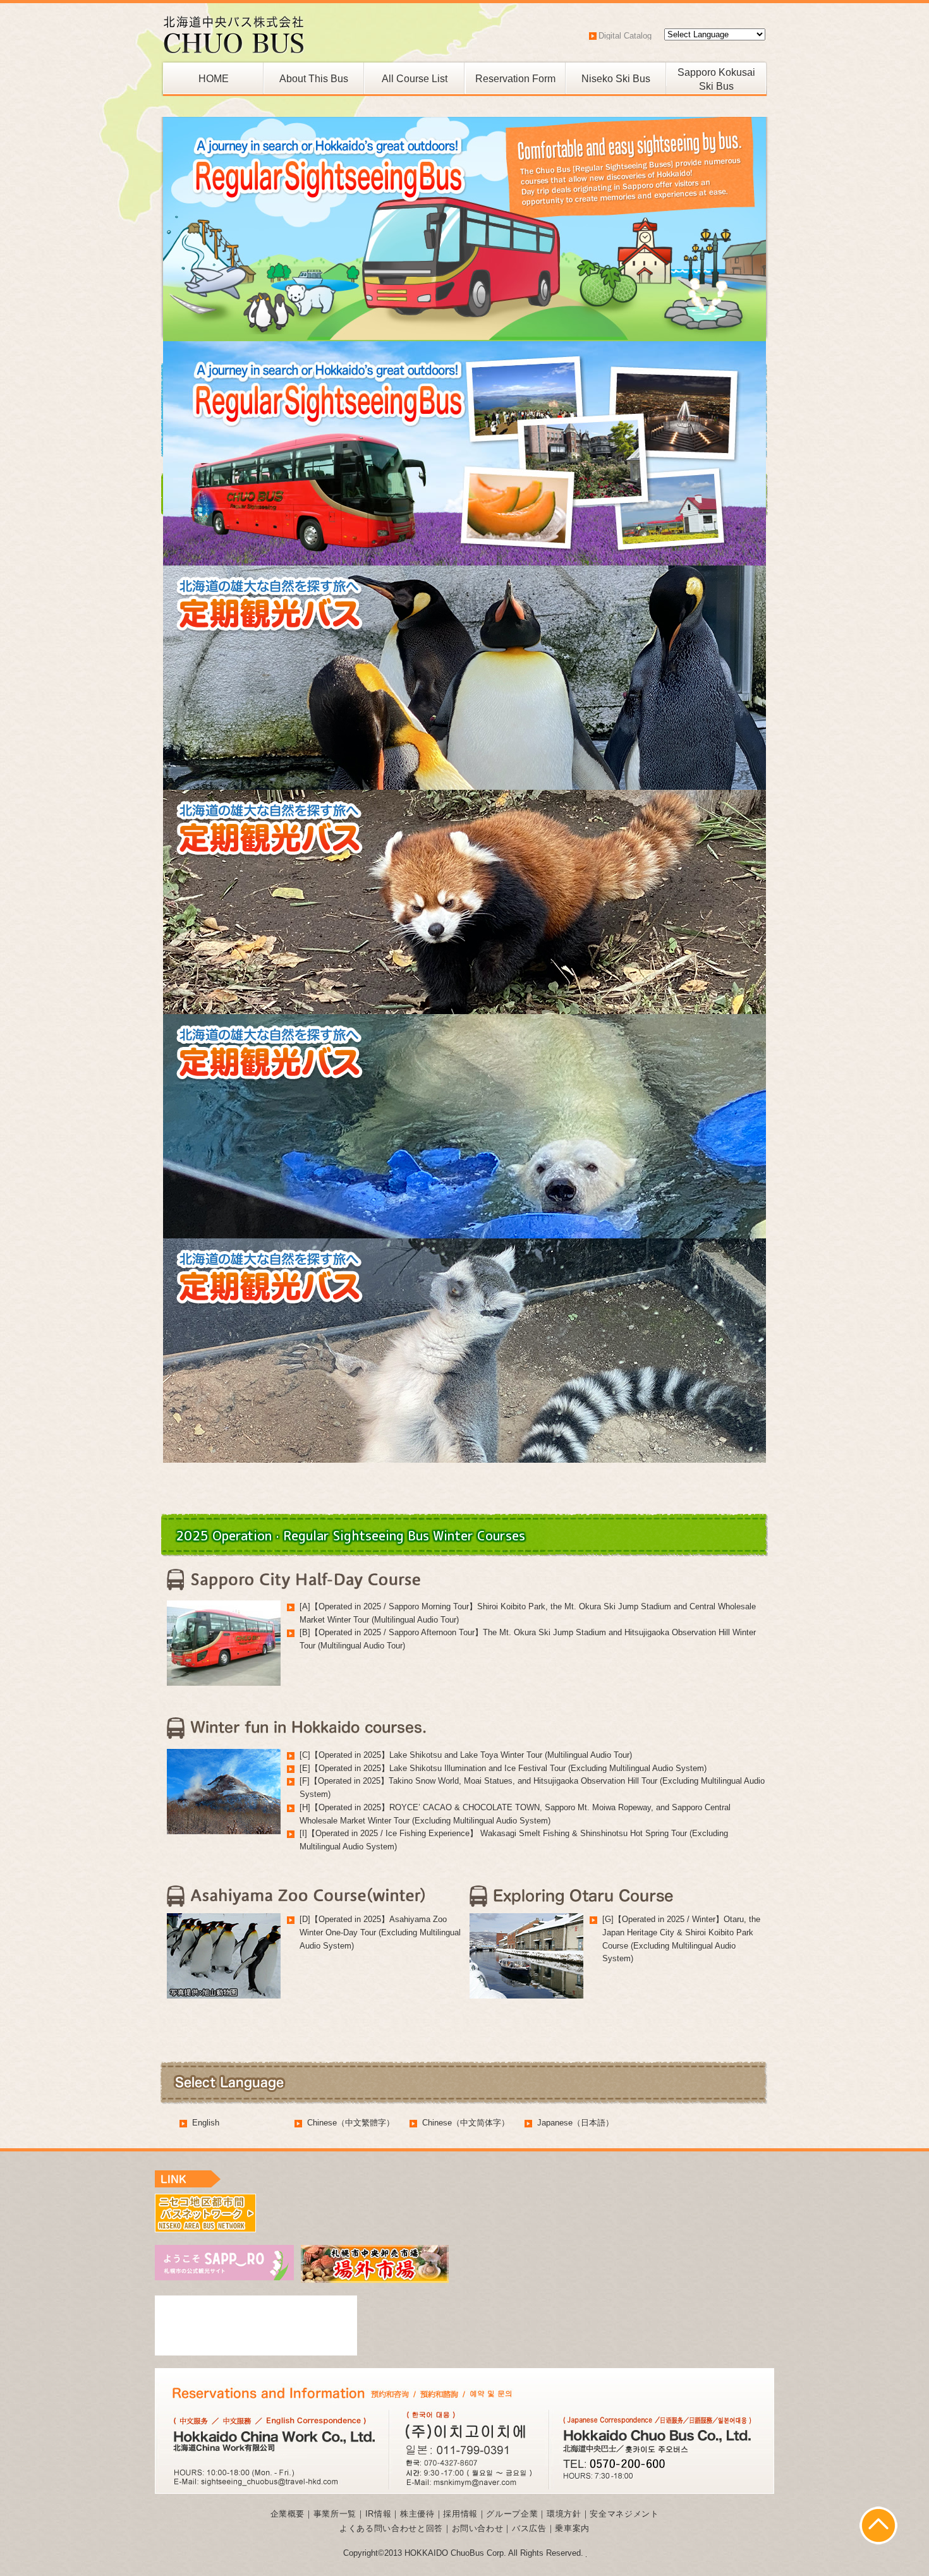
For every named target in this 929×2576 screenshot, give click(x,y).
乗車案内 (572, 2528)
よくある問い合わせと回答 (391, 2528)
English (206, 2123)
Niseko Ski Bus (616, 79)
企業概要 (288, 2514)
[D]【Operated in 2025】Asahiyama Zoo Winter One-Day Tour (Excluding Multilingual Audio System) (380, 1932)
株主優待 (417, 2514)
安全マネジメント (624, 2514)
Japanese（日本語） (575, 2123)
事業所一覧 (335, 2514)
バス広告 (529, 2528)
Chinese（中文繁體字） (351, 2123)
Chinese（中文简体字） (466, 2123)
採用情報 (460, 2514)
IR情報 (379, 2514)
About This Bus (314, 79)
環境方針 (564, 2514)
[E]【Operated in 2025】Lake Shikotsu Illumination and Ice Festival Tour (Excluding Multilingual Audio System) (503, 1768)
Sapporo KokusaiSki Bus (716, 76)
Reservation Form (515, 79)
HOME (214, 79)
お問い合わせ (478, 2528)
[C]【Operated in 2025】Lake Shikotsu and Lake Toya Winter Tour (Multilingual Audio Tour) (466, 1755)
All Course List (415, 79)
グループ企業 (512, 2514)
